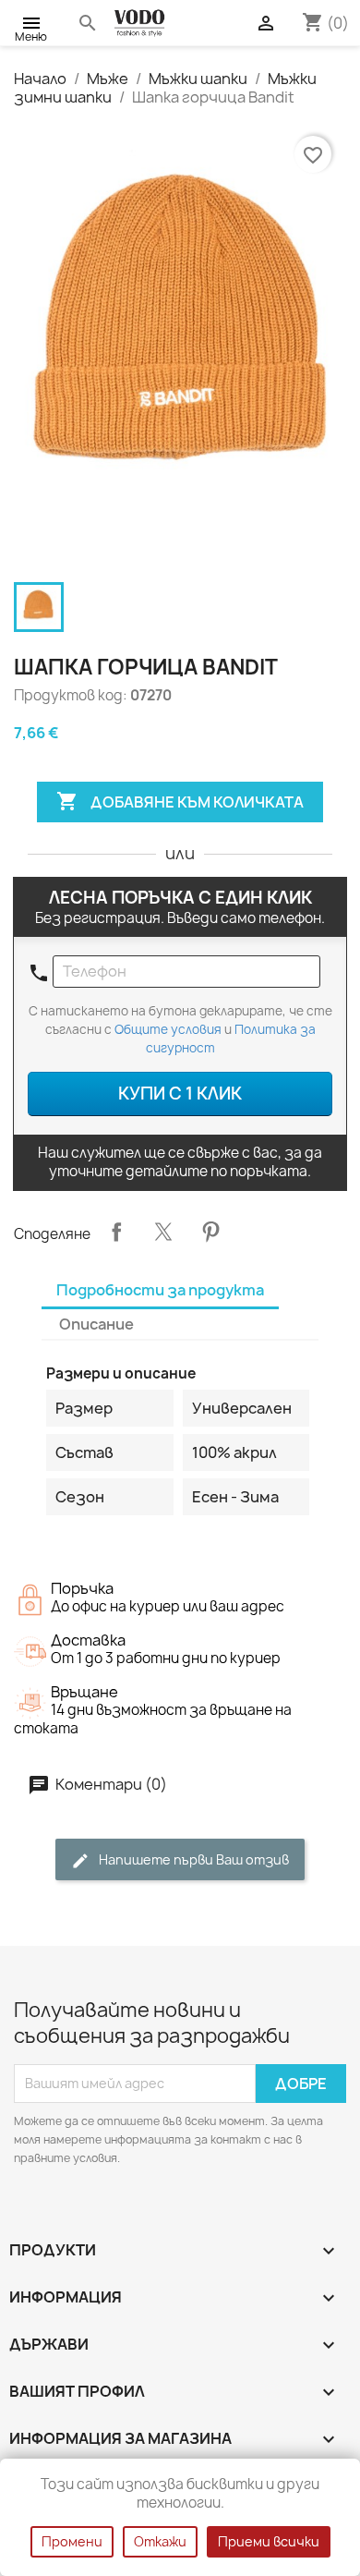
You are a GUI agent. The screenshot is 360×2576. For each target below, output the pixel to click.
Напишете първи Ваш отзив (192, 1859)
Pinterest (210, 1232)
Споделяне (116, 1232)
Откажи (160, 2541)
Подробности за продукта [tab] (160, 1290)
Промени (72, 2541)
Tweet (163, 1232)
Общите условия (168, 1029)
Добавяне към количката (180, 801)
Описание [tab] (96, 1324)
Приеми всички (269, 2541)
